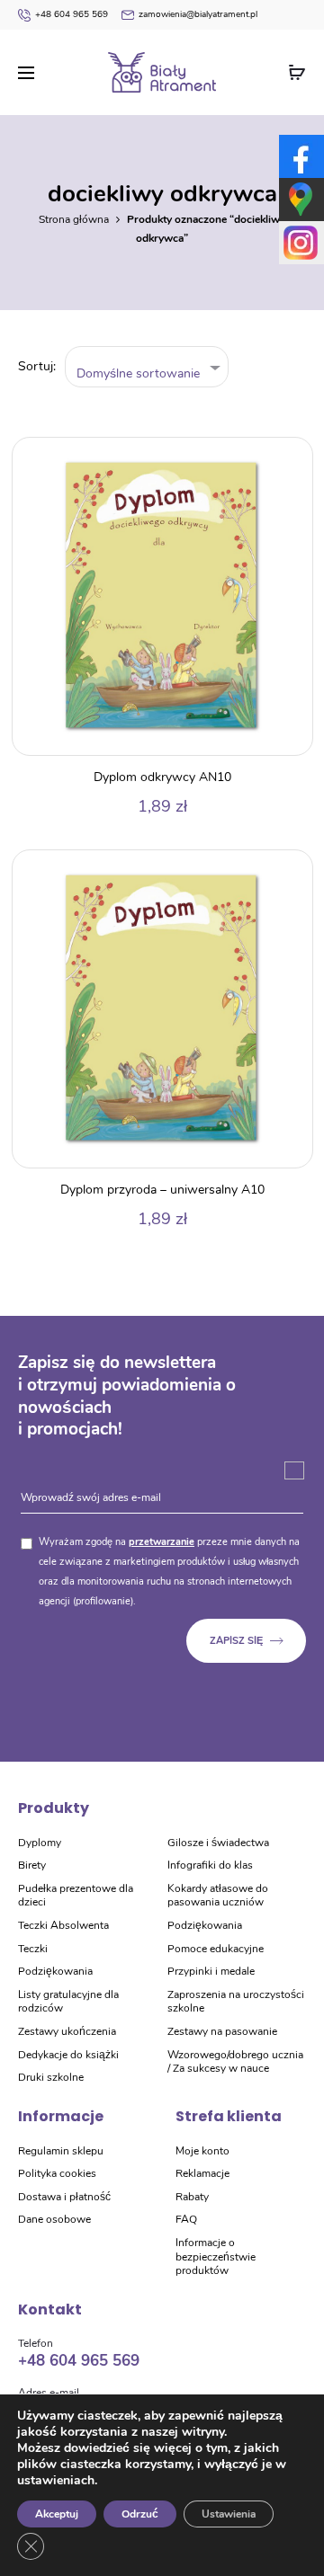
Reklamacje (202, 2173)
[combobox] (147, 367)
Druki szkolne (51, 2077)
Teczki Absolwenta (63, 1925)
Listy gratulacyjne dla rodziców (68, 2002)
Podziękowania (55, 1971)
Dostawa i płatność (64, 2197)
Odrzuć (140, 2514)
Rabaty (192, 2197)
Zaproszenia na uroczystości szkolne (236, 2002)
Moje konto (202, 2151)
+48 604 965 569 (72, 14)
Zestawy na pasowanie (222, 2031)
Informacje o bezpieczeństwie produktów (216, 2256)
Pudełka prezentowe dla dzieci (76, 1896)
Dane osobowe (54, 2219)
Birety (32, 1865)
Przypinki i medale (211, 1971)
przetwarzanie (162, 1542)
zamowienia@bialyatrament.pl (198, 14)
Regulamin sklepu (61, 2151)
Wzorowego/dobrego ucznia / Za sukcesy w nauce (235, 2062)
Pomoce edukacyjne (216, 1949)
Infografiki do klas (210, 1865)
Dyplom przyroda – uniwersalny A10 (162, 1190)
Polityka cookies (57, 2173)
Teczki (33, 1949)
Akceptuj (57, 2514)
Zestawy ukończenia (67, 2031)
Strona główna (74, 219)
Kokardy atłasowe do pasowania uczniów (218, 1896)
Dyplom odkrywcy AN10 (162, 777)
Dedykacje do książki (68, 2055)
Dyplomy (40, 1843)
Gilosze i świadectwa (218, 1843)
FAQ (186, 2219)
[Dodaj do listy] (290, 460)
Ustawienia (229, 2514)
